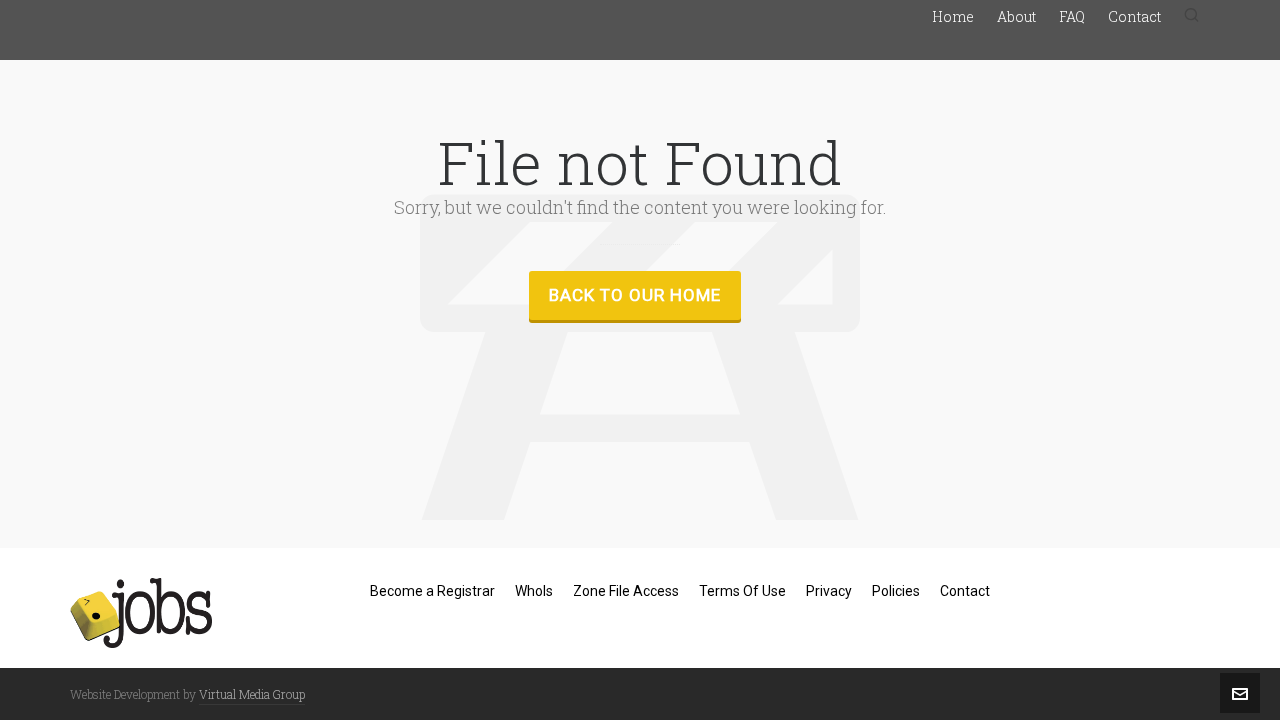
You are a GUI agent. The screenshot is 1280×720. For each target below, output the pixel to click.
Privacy (829, 591)
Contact (965, 591)
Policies (896, 591)
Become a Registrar (432, 591)
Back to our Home (635, 295)
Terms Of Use (742, 591)
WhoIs (534, 591)
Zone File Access (626, 591)
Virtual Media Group (252, 694)
